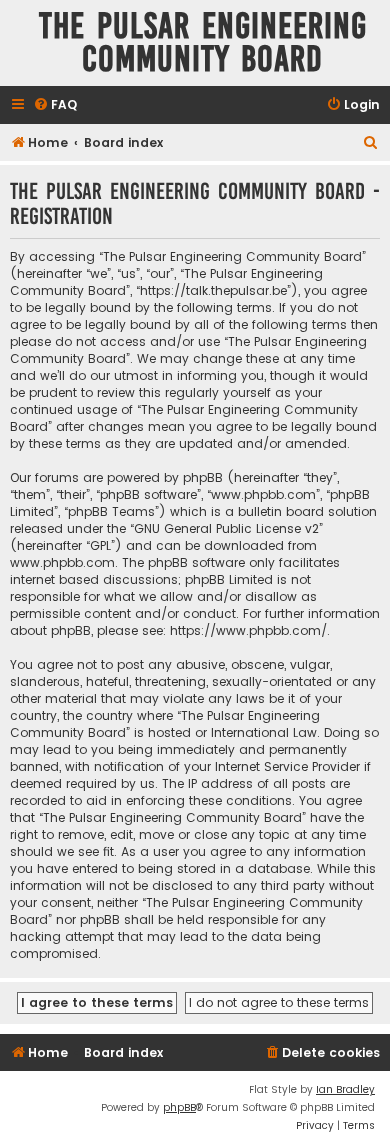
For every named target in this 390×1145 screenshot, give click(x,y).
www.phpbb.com (62, 562)
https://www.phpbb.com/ (248, 630)
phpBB (179, 1107)
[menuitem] (55, 105)
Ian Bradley (345, 1089)
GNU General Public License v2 (226, 528)
